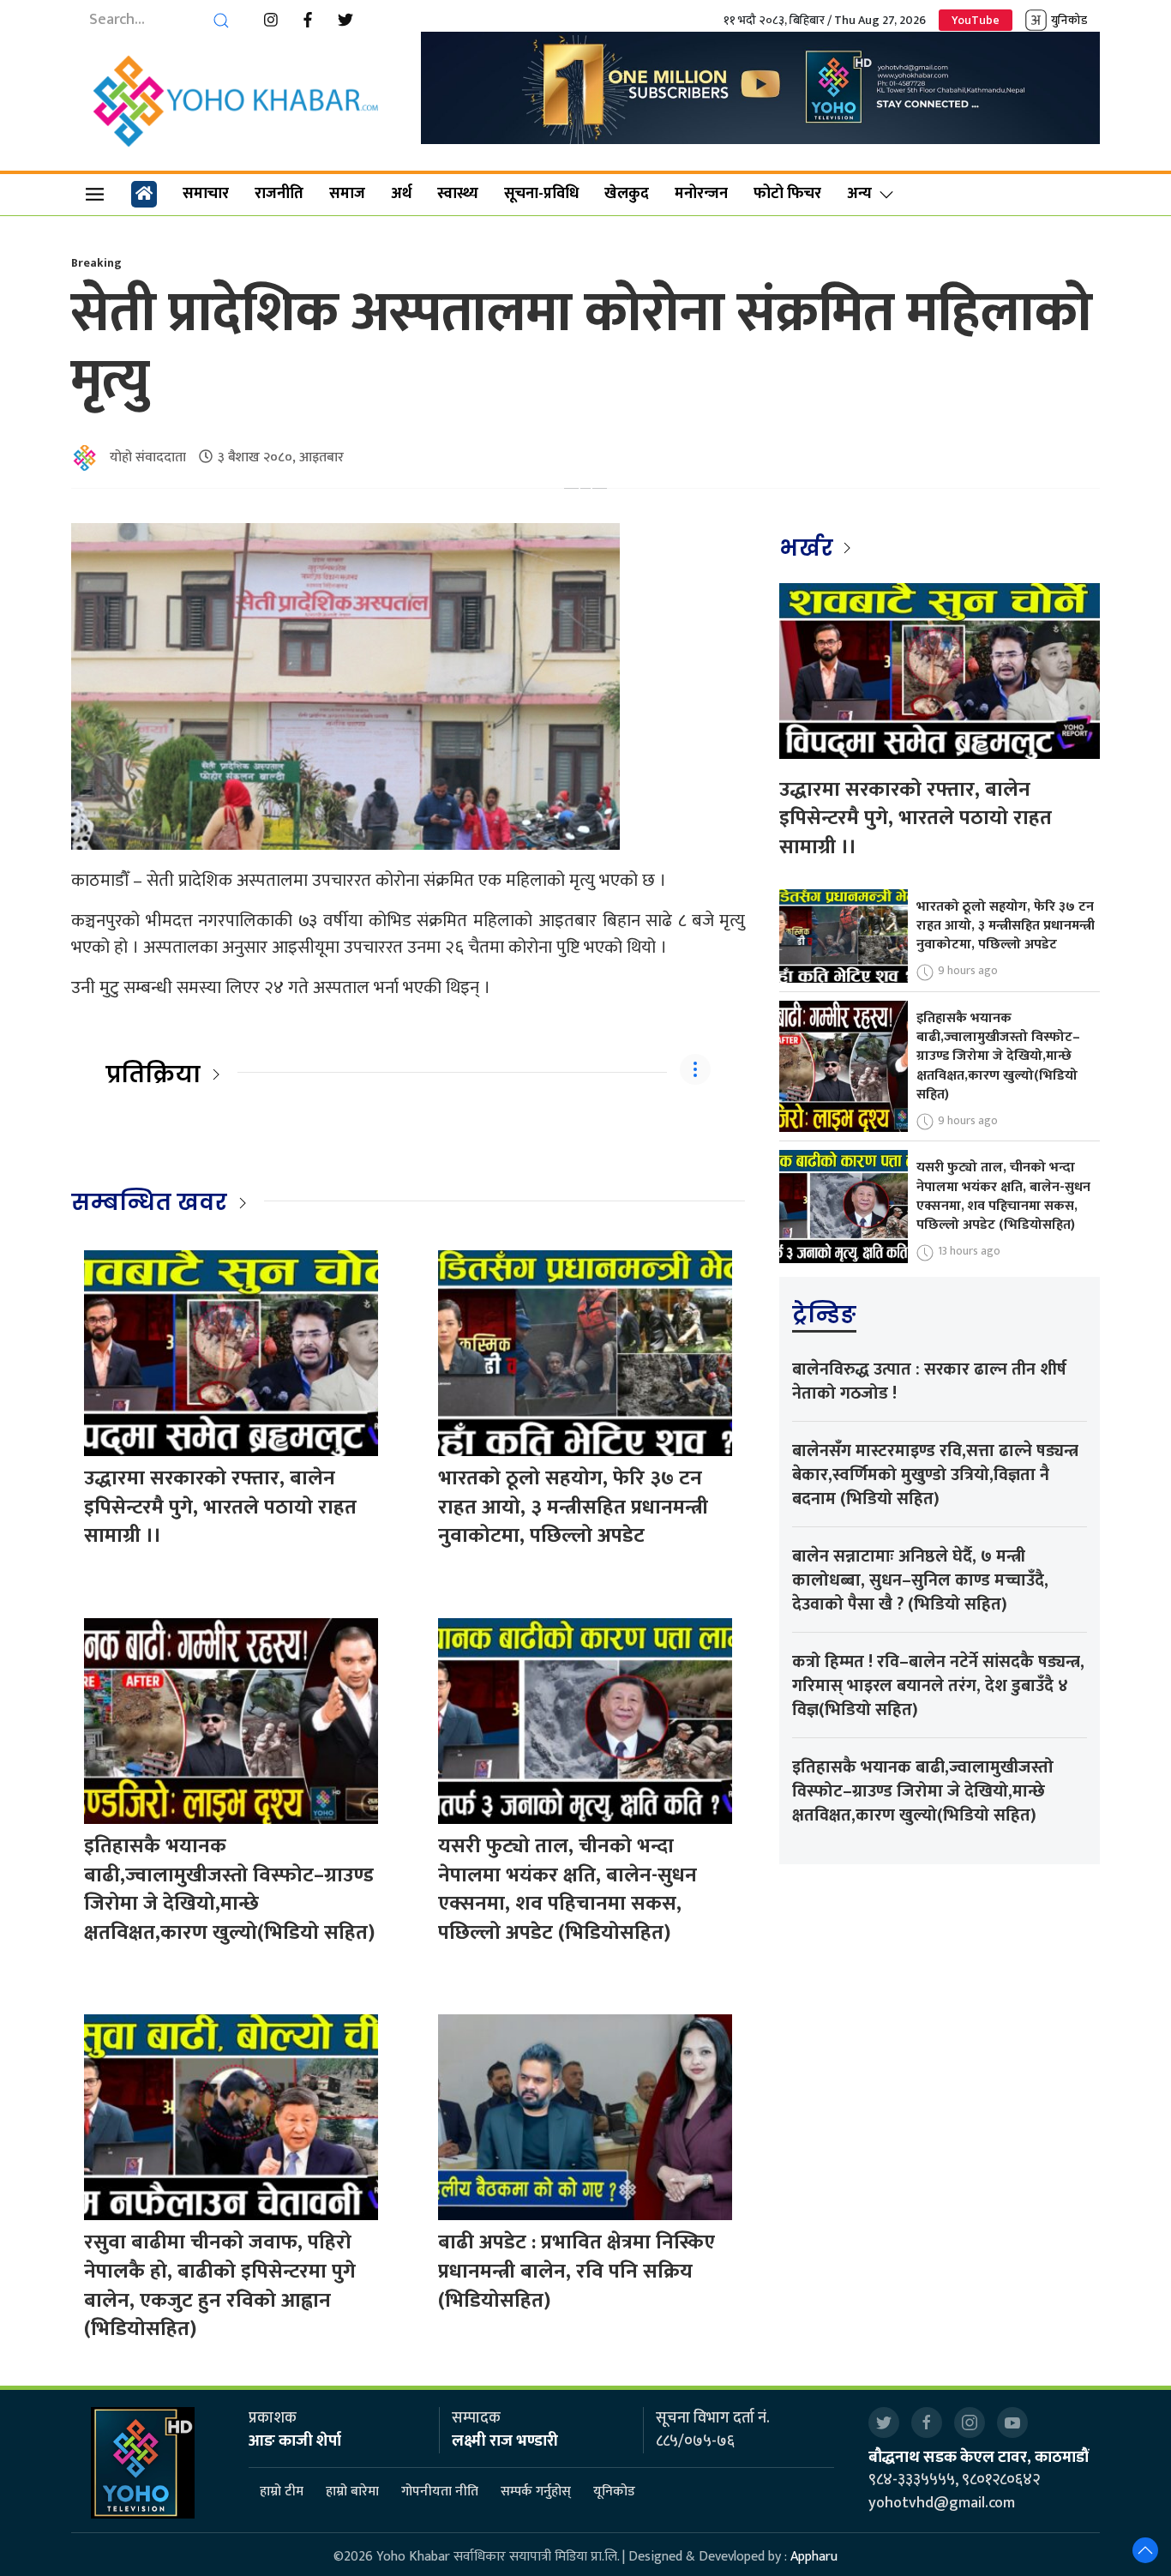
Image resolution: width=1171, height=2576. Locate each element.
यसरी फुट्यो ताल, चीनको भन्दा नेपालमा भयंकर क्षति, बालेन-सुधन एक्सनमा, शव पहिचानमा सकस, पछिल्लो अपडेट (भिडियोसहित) (567, 1890)
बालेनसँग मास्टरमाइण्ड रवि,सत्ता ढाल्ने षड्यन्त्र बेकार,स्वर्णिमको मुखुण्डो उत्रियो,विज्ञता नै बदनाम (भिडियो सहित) (935, 1475)
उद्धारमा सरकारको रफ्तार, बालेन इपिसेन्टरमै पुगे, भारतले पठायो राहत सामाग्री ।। (220, 1507)
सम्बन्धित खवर (149, 1202)
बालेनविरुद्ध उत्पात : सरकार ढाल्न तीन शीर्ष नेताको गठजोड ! (929, 1381)
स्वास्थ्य (458, 194)
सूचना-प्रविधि (541, 194)
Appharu (814, 2557)
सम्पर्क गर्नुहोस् (536, 2492)
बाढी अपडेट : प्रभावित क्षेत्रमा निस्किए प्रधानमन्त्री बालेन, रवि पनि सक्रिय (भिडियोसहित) (576, 2271)
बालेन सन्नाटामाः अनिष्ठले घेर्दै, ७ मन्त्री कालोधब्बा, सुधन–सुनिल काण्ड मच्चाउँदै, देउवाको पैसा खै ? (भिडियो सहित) (920, 1580)
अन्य (859, 194)
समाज (347, 194)
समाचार (206, 194)
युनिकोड (1069, 20)
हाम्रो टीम (282, 2492)
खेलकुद (627, 194)
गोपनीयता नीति (440, 2492)
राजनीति (279, 194)
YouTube (976, 20)
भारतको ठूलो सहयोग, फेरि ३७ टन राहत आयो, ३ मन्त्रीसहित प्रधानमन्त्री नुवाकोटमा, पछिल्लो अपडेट (573, 1507)
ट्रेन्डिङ (824, 1315)
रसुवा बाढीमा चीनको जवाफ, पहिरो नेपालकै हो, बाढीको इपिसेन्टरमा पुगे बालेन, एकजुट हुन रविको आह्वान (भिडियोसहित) (220, 2286)
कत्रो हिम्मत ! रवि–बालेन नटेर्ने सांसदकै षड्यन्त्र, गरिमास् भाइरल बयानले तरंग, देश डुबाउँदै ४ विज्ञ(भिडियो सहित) (938, 1686)
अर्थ (401, 194)
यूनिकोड (614, 2492)
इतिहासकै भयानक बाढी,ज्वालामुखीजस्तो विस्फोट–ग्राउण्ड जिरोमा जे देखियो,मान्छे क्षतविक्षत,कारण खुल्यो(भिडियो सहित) (229, 1890)
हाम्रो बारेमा (352, 2492)
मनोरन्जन (701, 194)
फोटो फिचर (787, 194)
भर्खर (809, 548)
